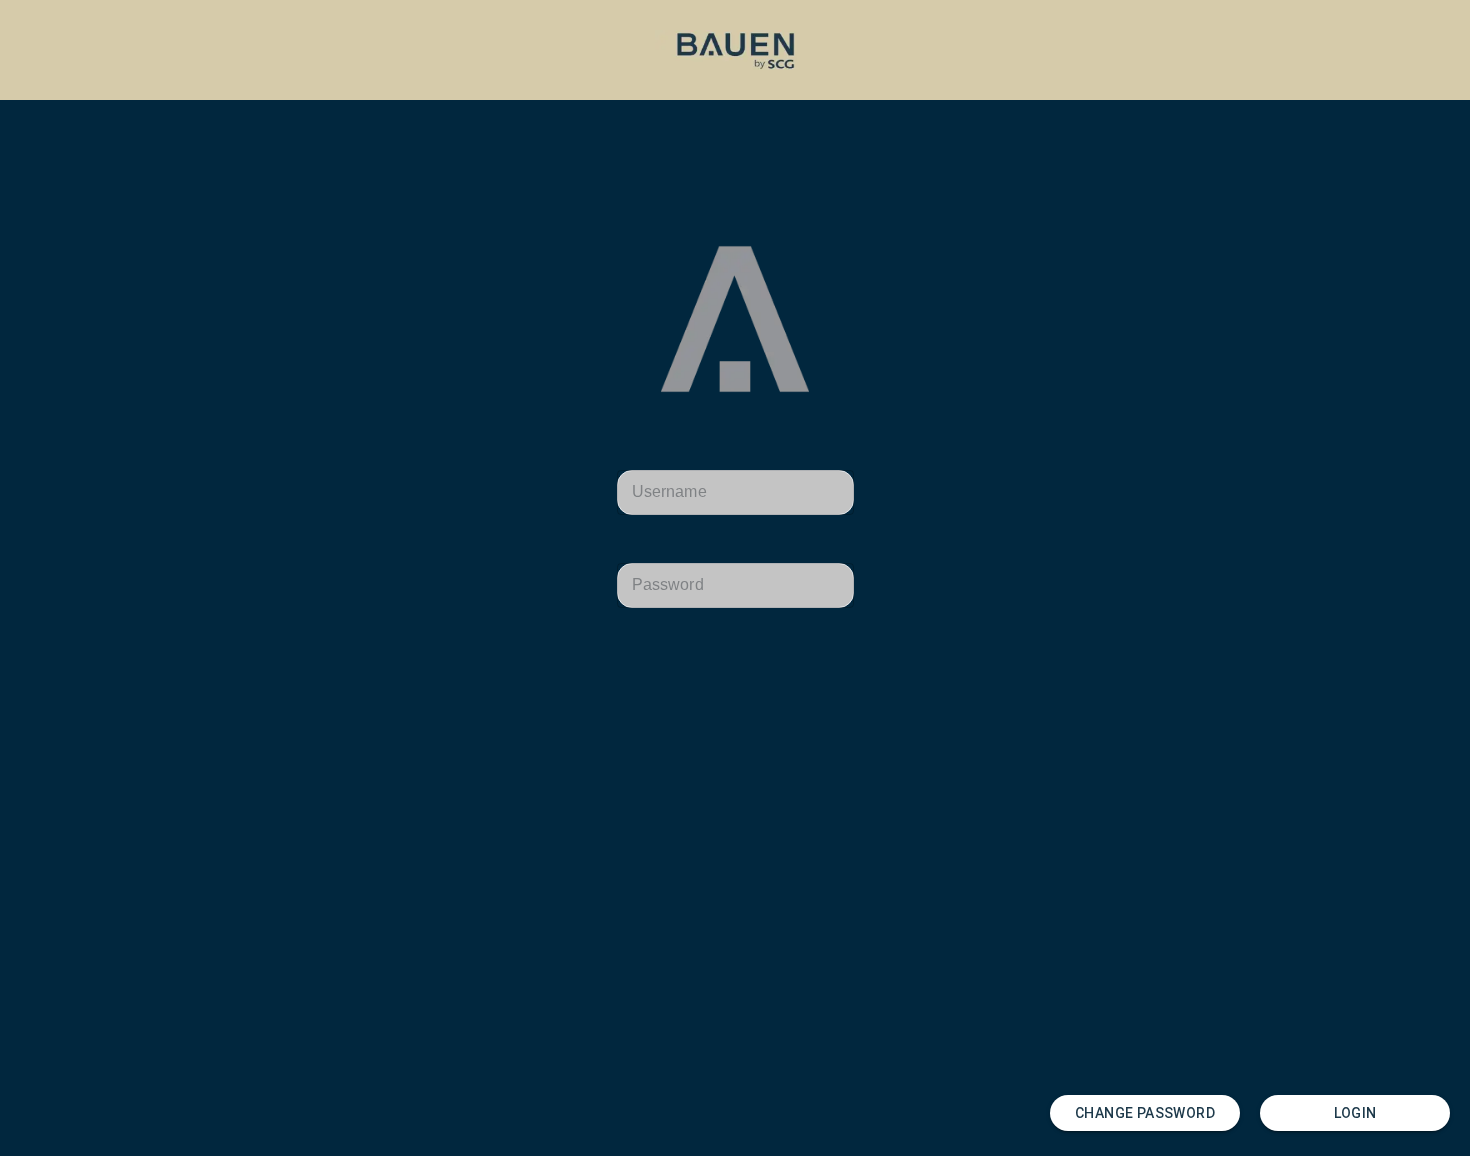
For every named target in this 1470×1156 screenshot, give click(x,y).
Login (1355, 1113)
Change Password (1145, 1113)
